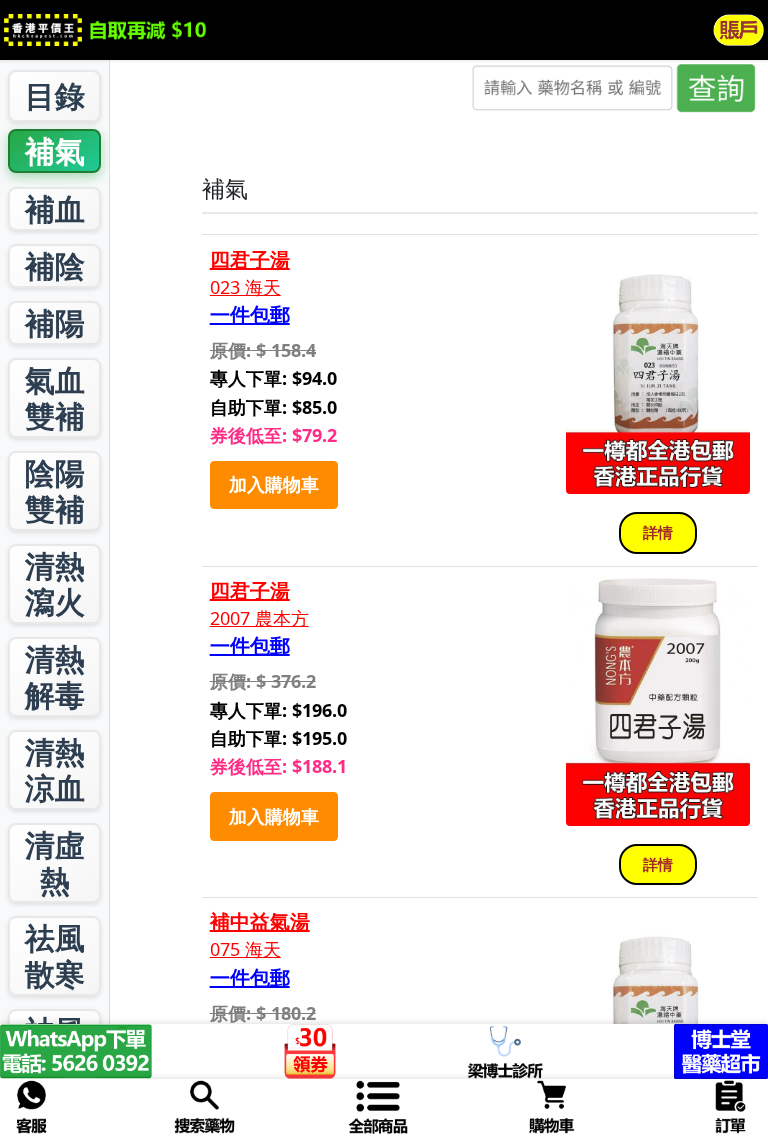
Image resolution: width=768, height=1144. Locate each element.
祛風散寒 (55, 955)
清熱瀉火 (55, 583)
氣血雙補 (55, 397)
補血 (55, 208)
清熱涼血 (55, 769)
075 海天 (245, 949)
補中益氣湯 (260, 922)
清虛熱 (55, 862)
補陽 (55, 322)
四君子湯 (250, 260)
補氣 (55, 150)
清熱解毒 (55, 676)
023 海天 (245, 287)
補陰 (55, 265)
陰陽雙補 (55, 490)
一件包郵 (250, 315)
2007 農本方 (259, 618)
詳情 (658, 532)
